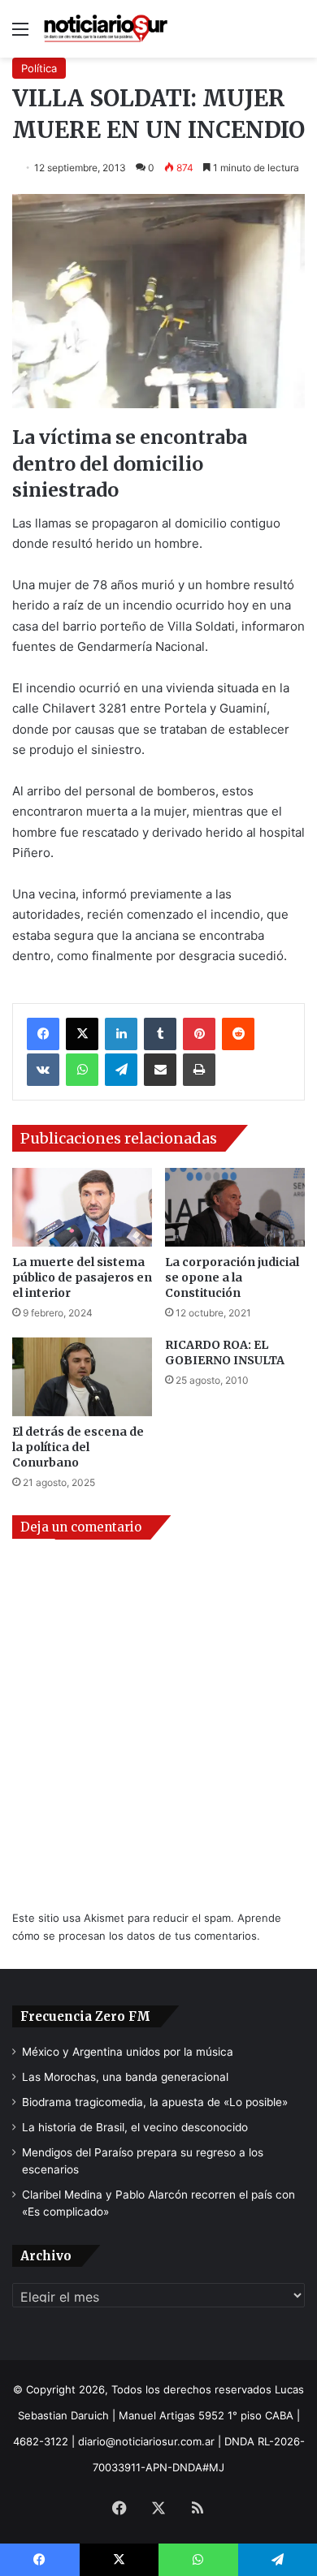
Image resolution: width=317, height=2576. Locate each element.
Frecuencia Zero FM (85, 2016)
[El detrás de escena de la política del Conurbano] (82, 1377)
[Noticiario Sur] (106, 29)
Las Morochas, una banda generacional (125, 2077)
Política (39, 68)
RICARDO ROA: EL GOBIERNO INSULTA (225, 1353)
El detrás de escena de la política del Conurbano (78, 1447)
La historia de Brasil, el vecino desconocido (135, 2127)
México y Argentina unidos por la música (128, 2052)
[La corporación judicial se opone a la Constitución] (235, 1207)
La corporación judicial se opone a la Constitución (232, 1277)
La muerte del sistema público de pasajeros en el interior (82, 1277)
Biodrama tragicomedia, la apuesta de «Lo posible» (155, 2102)
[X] (82, 1034)
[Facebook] (43, 1034)
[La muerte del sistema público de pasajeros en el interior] (82, 1207)
